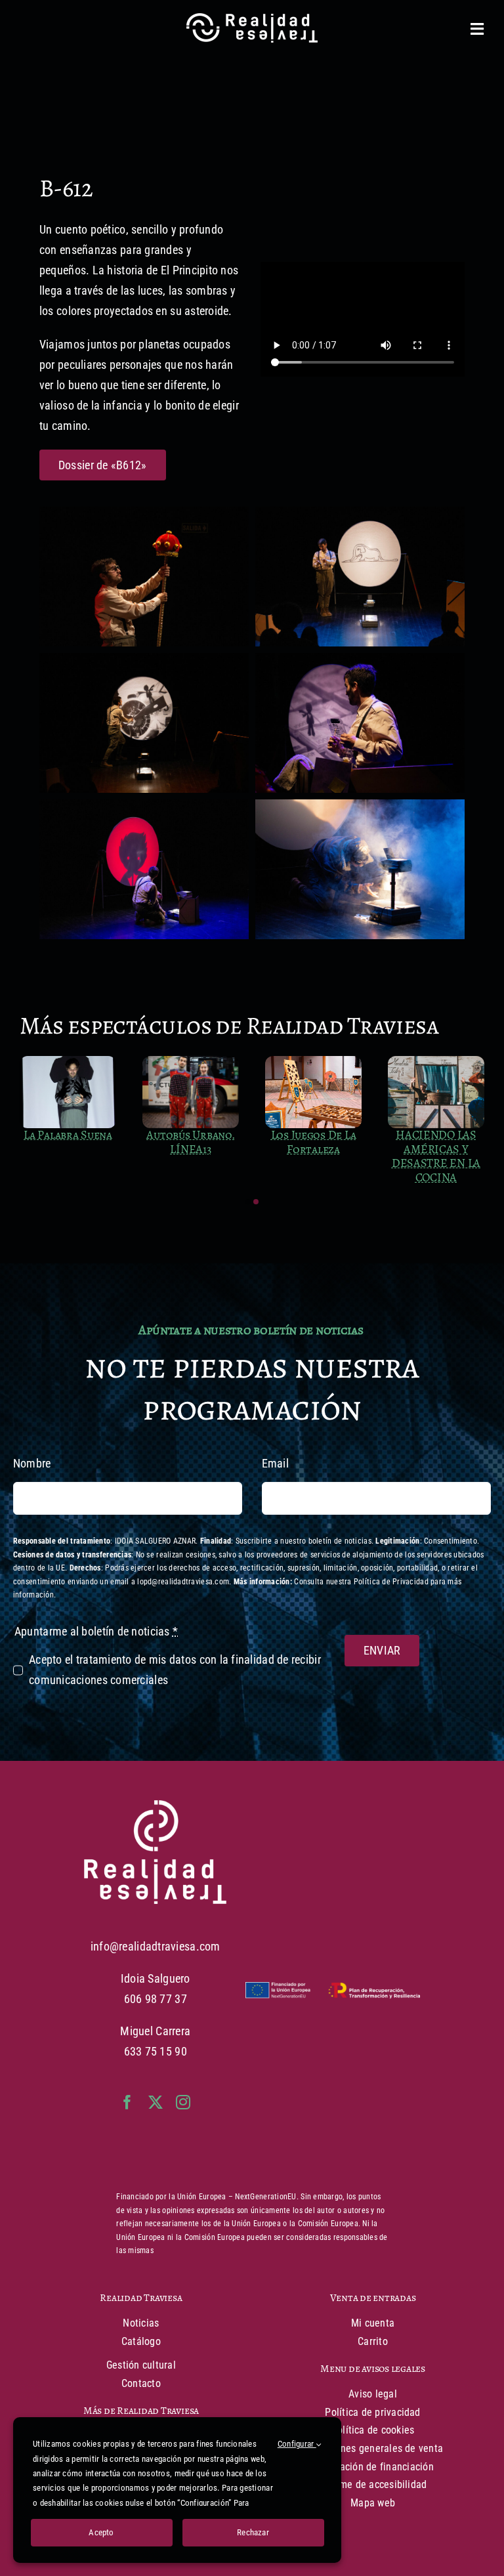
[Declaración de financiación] (333, 1991)
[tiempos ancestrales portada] (68, 1062)
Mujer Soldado (436, 1135)
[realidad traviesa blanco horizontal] (252, 19)
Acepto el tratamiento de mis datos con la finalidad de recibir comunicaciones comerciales (175, 1670)
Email (275, 1463)
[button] (248, 1202)
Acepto (101, 2532)
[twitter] (156, 2102)
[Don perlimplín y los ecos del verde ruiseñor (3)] (313, 1062)
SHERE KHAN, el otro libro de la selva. (191, 1149)
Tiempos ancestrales (68, 1142)
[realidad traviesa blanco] (155, 1806)
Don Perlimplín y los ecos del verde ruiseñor (313, 1149)
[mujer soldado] (436, 1062)
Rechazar (253, 2532)
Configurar (297, 2444)
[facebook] (127, 2102)
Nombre (32, 1463)
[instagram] (183, 2102)
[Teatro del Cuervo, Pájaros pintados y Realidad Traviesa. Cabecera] (191, 1062)
